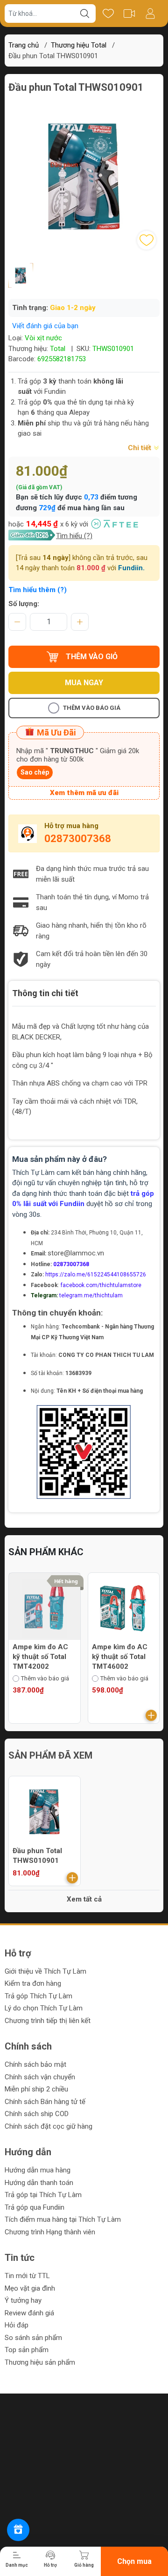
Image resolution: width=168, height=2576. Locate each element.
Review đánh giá (29, 2313)
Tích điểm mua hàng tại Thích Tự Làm (63, 2219)
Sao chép (35, 772)
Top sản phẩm (27, 2350)
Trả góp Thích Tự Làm (38, 1996)
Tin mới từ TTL (27, 2276)
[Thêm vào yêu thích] (147, 240)
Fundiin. (131, 568)
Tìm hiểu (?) (74, 536)
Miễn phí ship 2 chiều (36, 2089)
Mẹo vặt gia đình (30, 2288)
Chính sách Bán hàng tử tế (45, 2102)
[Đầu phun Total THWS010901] (45, 1812)
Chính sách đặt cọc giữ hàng (49, 2126)
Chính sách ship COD (37, 2114)
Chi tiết (140, 448)
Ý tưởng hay (23, 2300)
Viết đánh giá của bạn (45, 326)
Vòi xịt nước (43, 338)
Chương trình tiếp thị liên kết (48, 2021)
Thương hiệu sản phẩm (40, 2362)
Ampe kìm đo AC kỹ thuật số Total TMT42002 (40, 1657)
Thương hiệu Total (79, 45)
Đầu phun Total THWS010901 (37, 1856)
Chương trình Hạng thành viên (50, 2232)
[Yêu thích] (108, 13)
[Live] (129, 13)
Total (58, 349)
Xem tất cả (84, 1899)
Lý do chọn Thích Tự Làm (44, 2008)
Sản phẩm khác (46, 1552)
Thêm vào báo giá (92, 708)
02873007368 (78, 839)
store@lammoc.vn (76, 1253)
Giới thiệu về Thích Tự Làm (45, 1971)
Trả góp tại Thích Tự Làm (43, 2195)
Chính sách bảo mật (35, 2064)
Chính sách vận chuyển (40, 2077)
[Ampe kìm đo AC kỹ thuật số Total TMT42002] (45, 1608)
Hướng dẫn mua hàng (38, 2170)
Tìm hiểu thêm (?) (38, 590)
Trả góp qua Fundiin (35, 2207)
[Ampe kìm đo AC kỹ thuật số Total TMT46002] (124, 1608)
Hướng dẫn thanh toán (39, 2183)
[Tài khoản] (150, 13)
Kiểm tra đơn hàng (33, 1983)
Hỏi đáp (17, 2325)
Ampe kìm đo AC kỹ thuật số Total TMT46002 (120, 1657)
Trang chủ (24, 45)
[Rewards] (18, 2530)
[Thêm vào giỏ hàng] (151, 1715)
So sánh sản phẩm (33, 2338)
